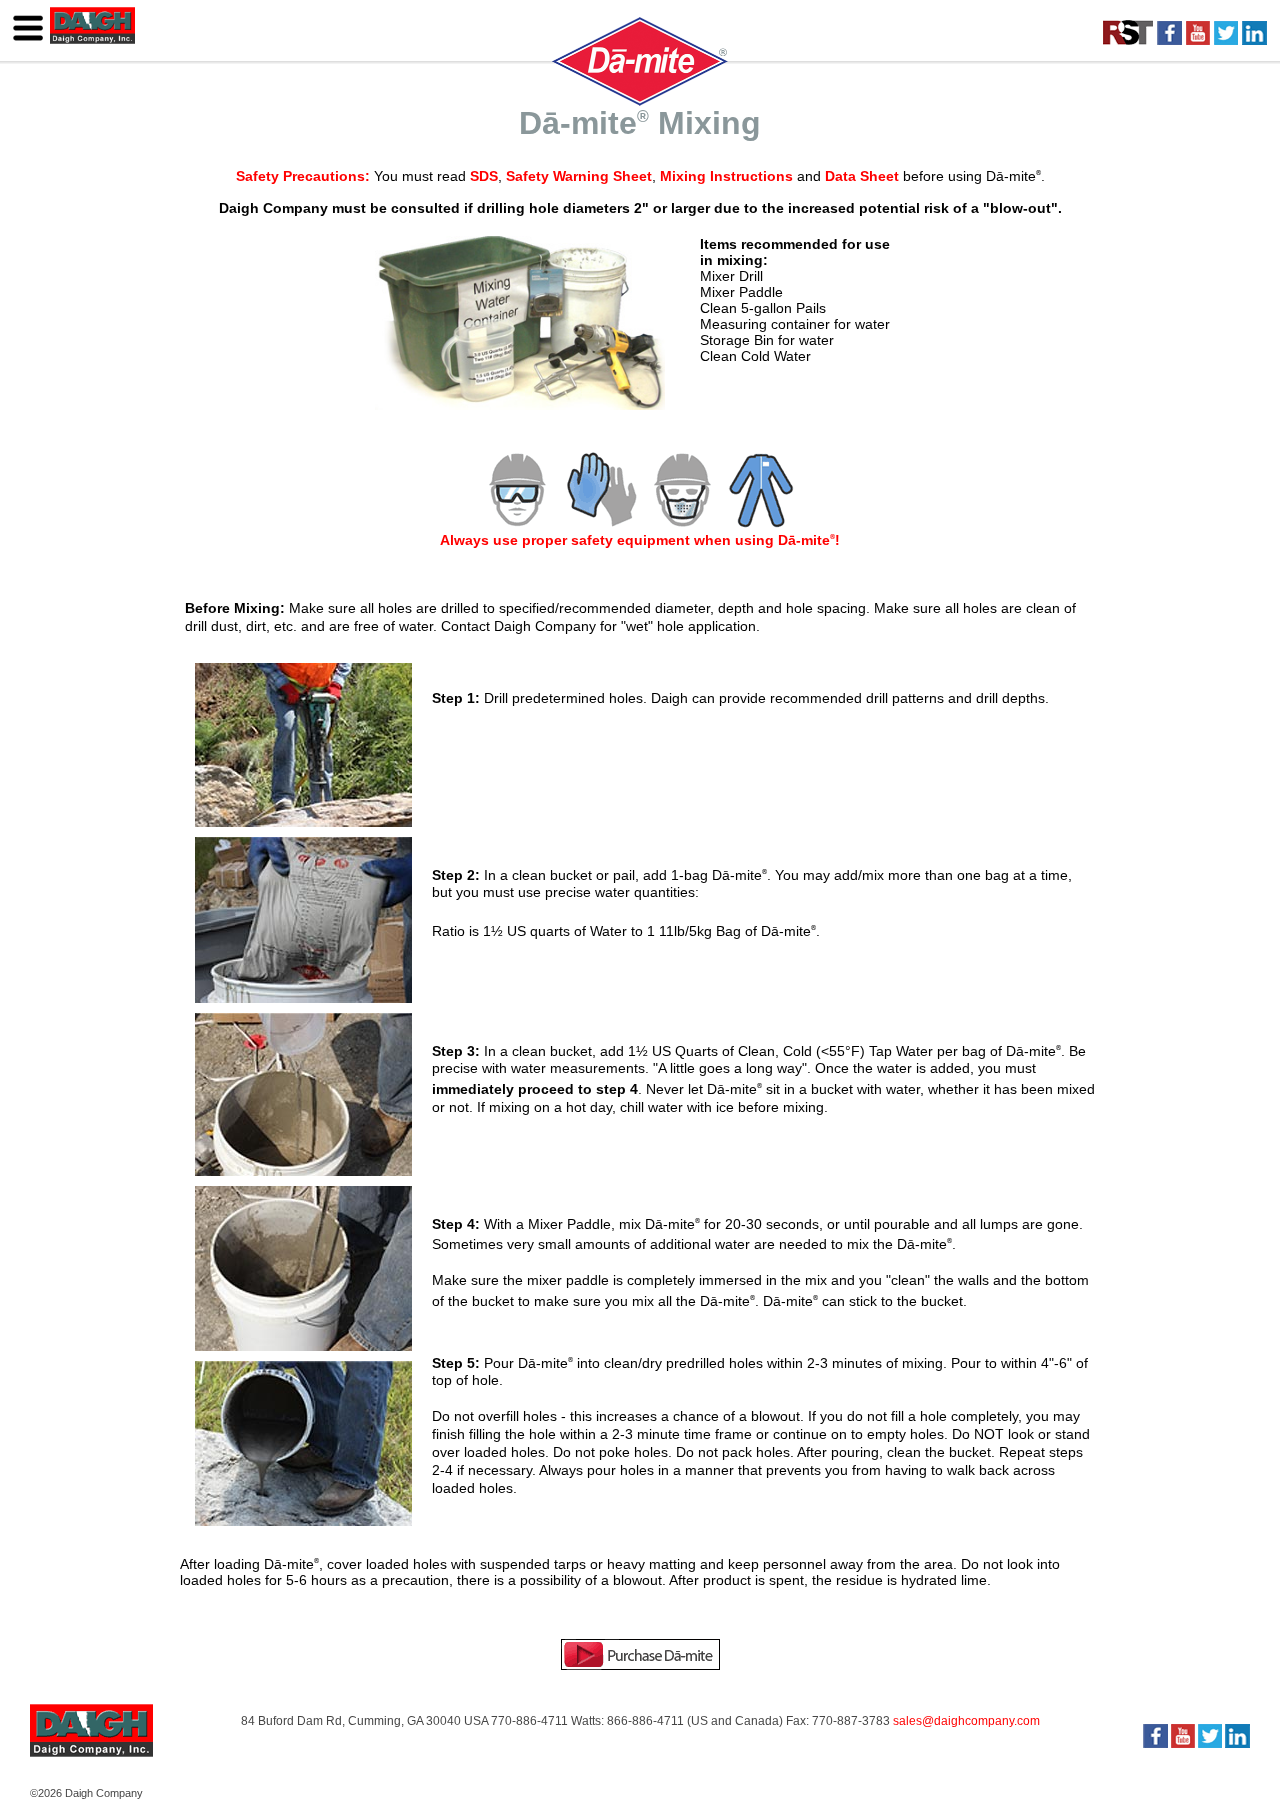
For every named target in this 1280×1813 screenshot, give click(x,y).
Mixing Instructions (726, 176)
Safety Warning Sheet (579, 176)
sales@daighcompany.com (966, 1721)
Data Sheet (862, 176)
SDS (484, 176)
